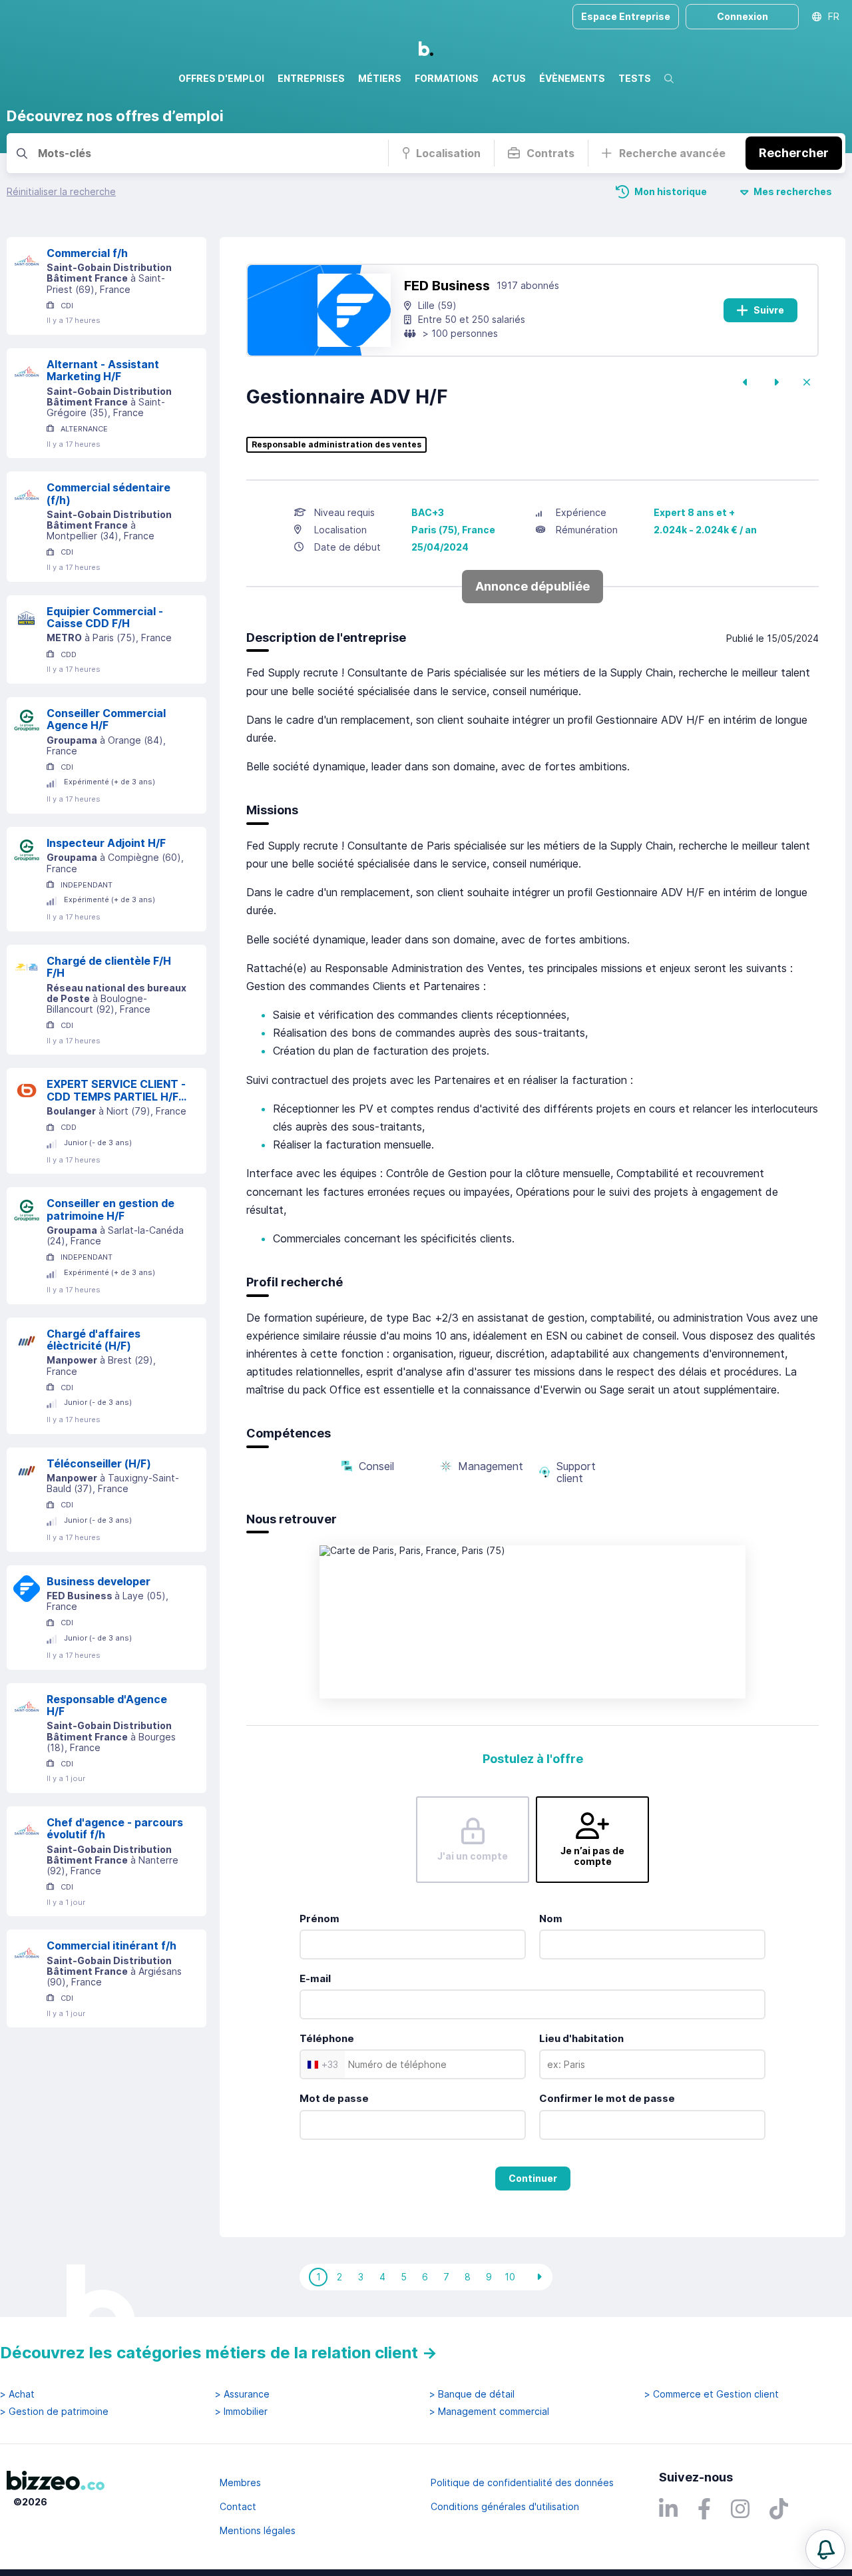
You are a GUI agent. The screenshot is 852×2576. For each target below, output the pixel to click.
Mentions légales (258, 2530)
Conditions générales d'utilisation (505, 2506)
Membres (240, 2482)
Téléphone (327, 2038)
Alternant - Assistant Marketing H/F (103, 371)
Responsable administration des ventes (336, 445)
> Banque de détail (472, 2394)
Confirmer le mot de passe (607, 2098)
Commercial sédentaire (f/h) (108, 494)
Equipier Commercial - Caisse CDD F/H (105, 618)
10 (510, 2277)
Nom (551, 1919)
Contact (238, 2506)
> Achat (17, 2394)
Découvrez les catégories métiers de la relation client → (219, 2353)
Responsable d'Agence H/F (107, 1705)
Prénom (319, 1919)
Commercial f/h (87, 253)
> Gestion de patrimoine (54, 2412)
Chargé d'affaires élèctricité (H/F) (94, 1340)
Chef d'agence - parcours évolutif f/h (115, 1829)
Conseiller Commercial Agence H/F (106, 719)
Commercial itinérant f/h (111, 1945)
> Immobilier (241, 2412)
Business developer (99, 1581)
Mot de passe (334, 2098)
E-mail (315, 1978)
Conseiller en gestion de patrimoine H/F (110, 1209)
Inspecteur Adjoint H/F (106, 843)
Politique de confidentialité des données (522, 2482)
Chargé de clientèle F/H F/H (109, 967)
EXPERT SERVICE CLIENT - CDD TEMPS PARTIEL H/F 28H (116, 1090)
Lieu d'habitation (581, 2038)
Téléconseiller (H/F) (99, 1463)
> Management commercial (489, 2412)
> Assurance (242, 2394)
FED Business (447, 286)
